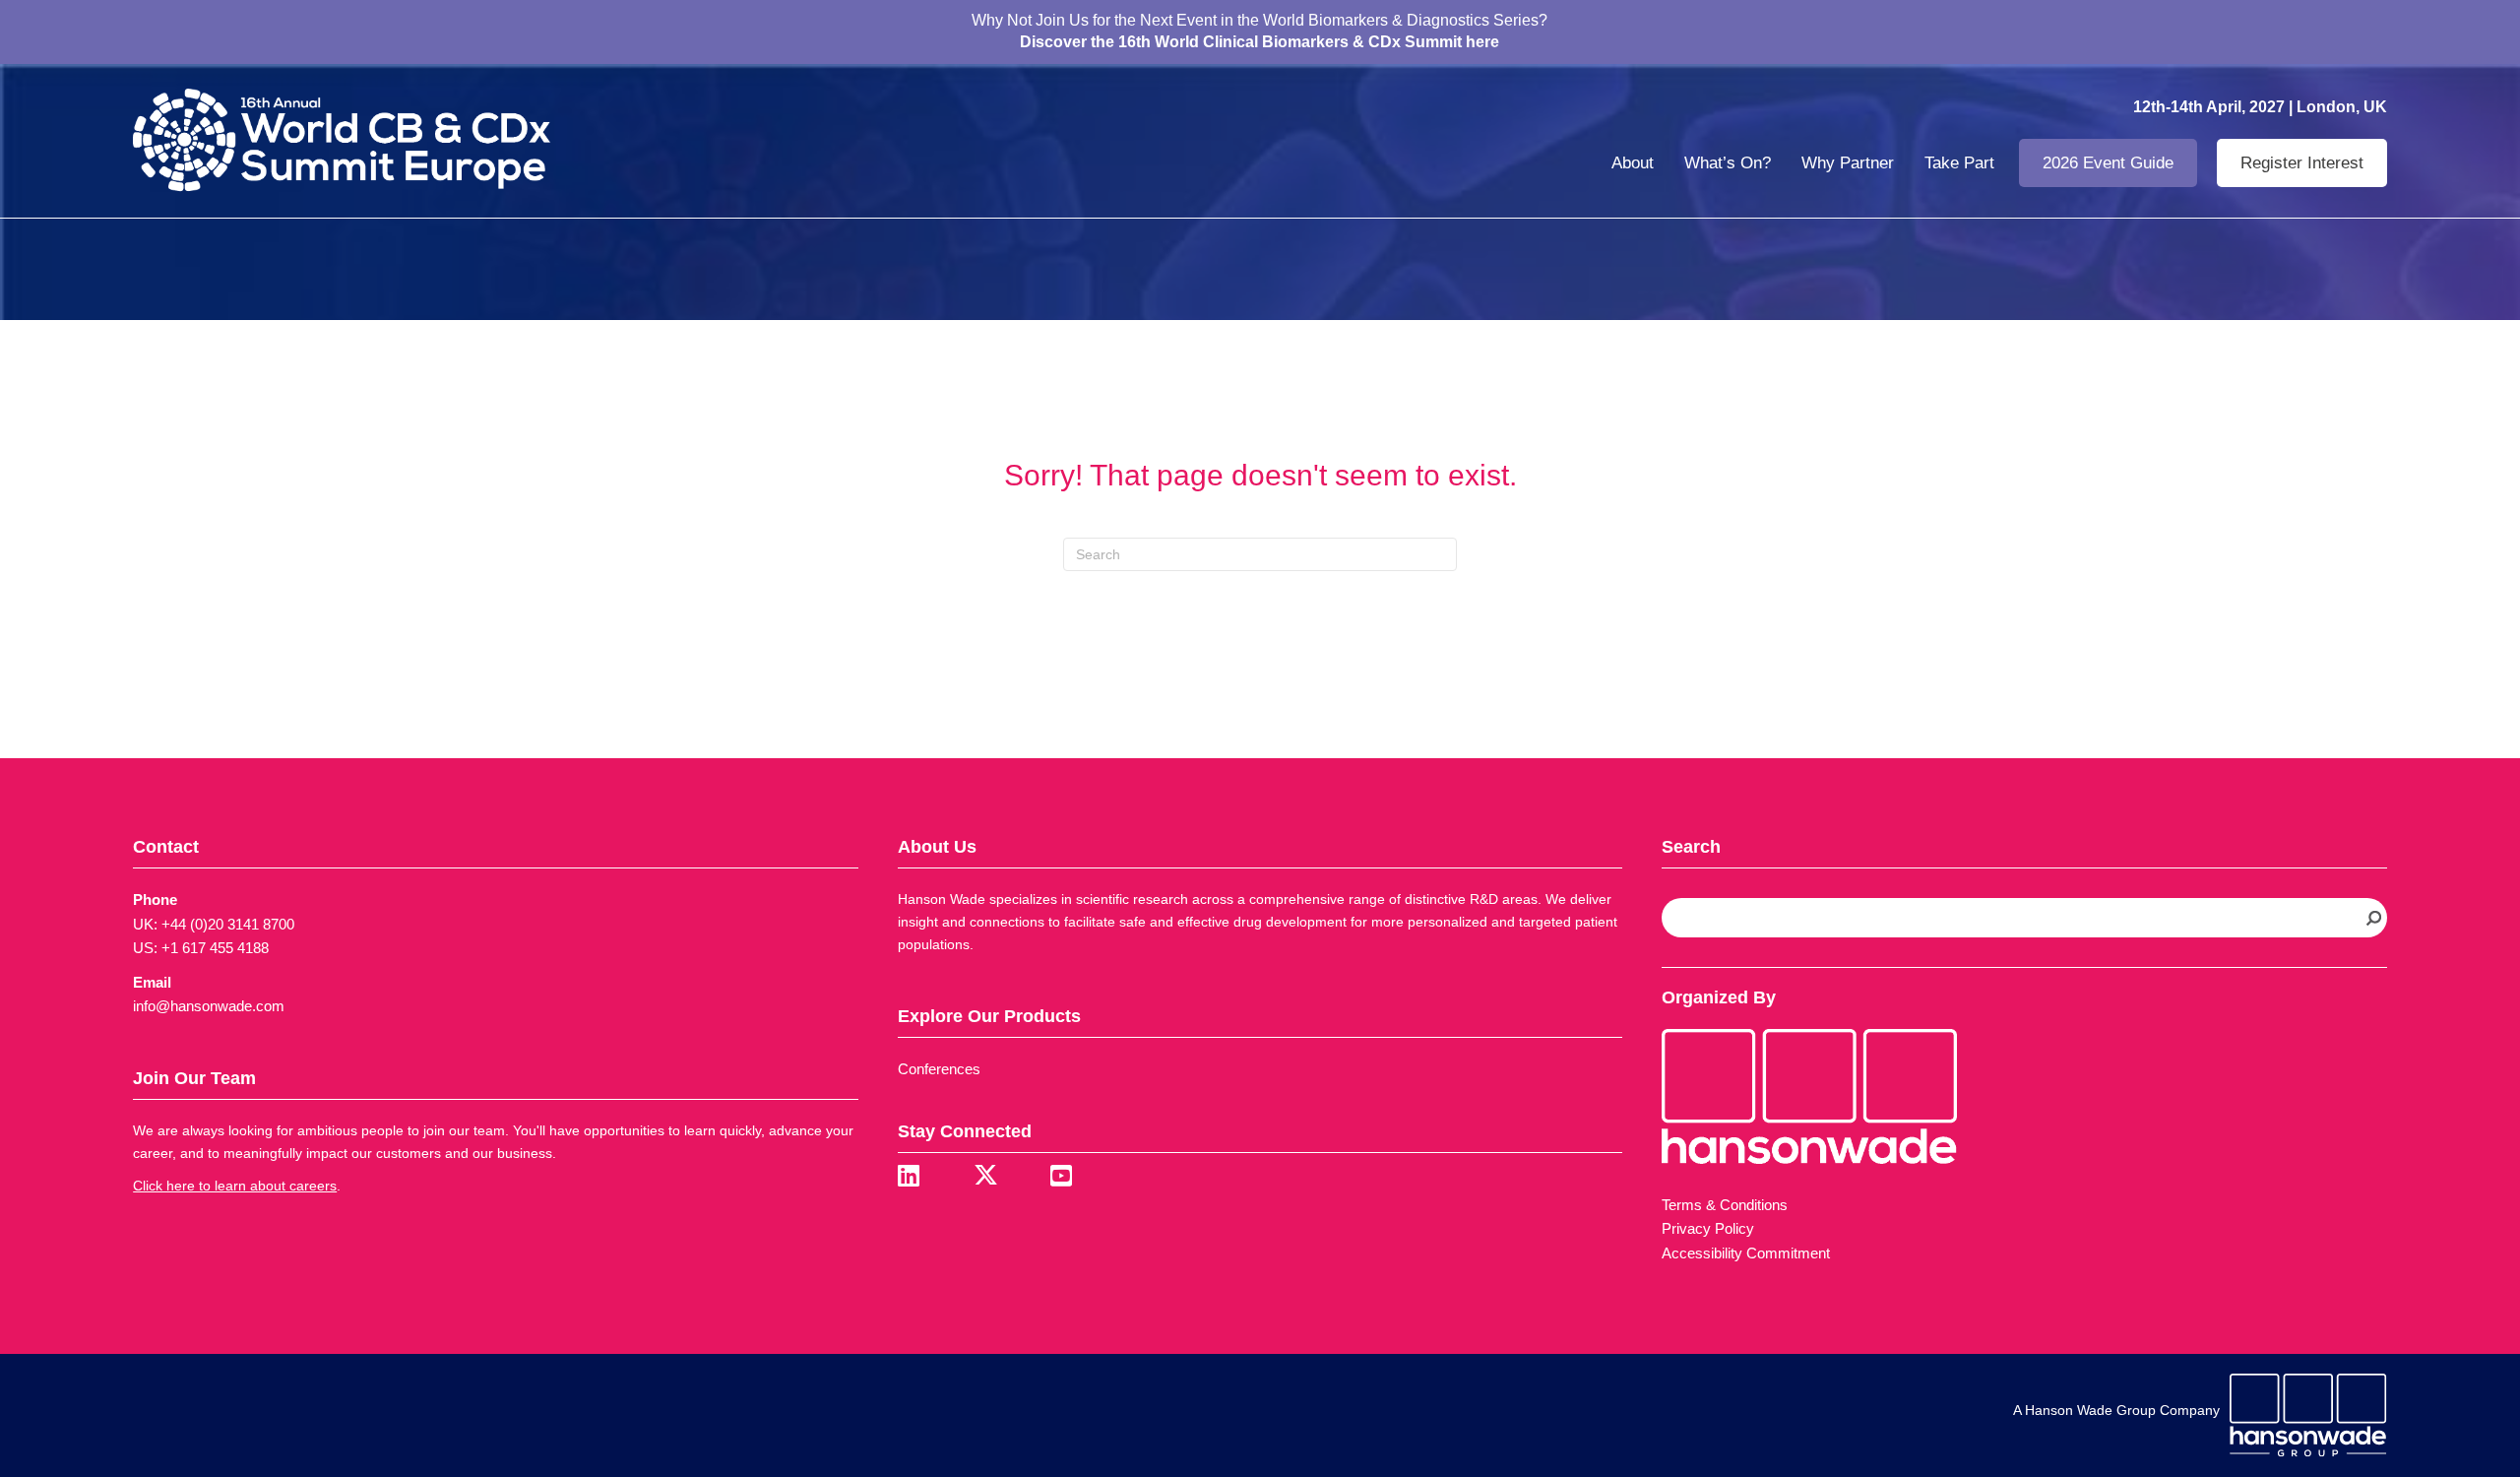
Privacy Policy (1708, 1228)
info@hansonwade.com (209, 1006)
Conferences (939, 1069)
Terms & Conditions (1725, 1205)
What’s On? (1728, 163)
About (1633, 163)
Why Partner (1848, 163)
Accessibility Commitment (1746, 1253)
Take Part (1959, 163)
